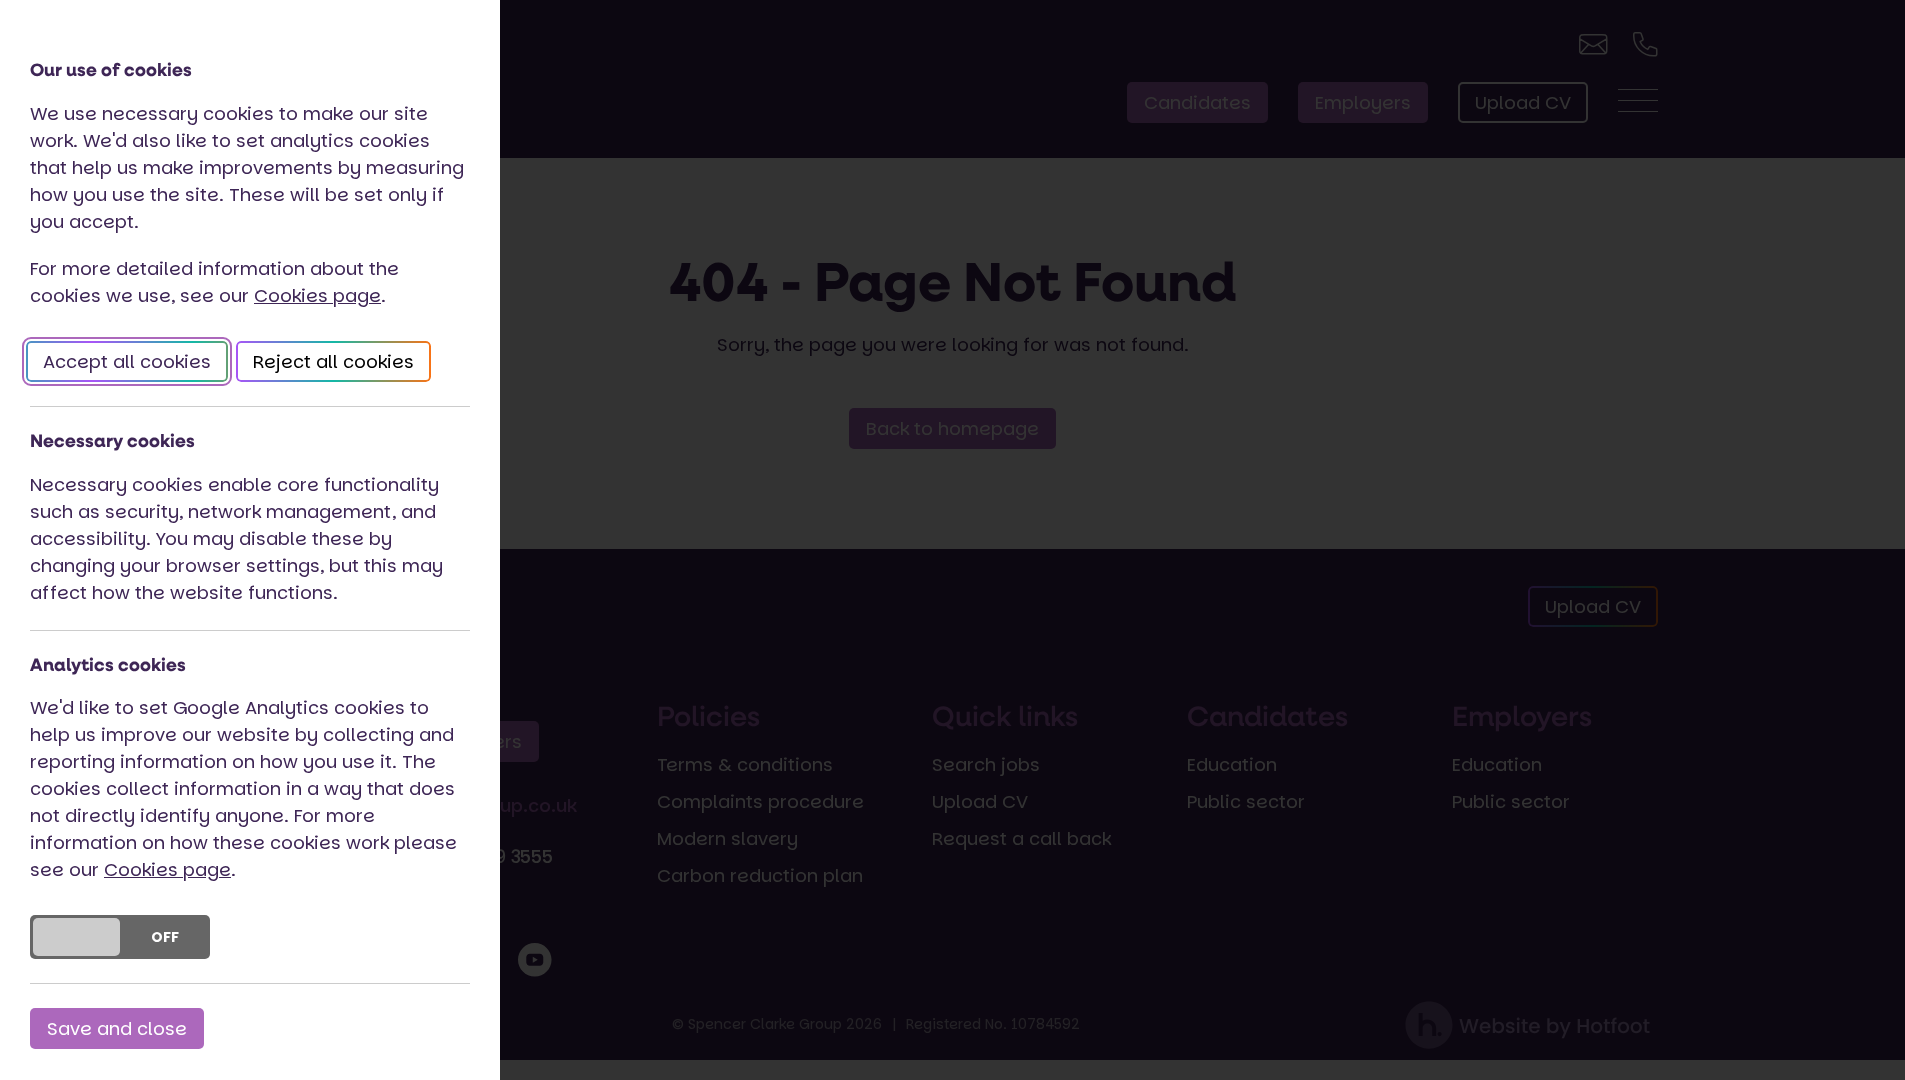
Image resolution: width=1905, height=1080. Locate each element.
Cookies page (317, 295)
